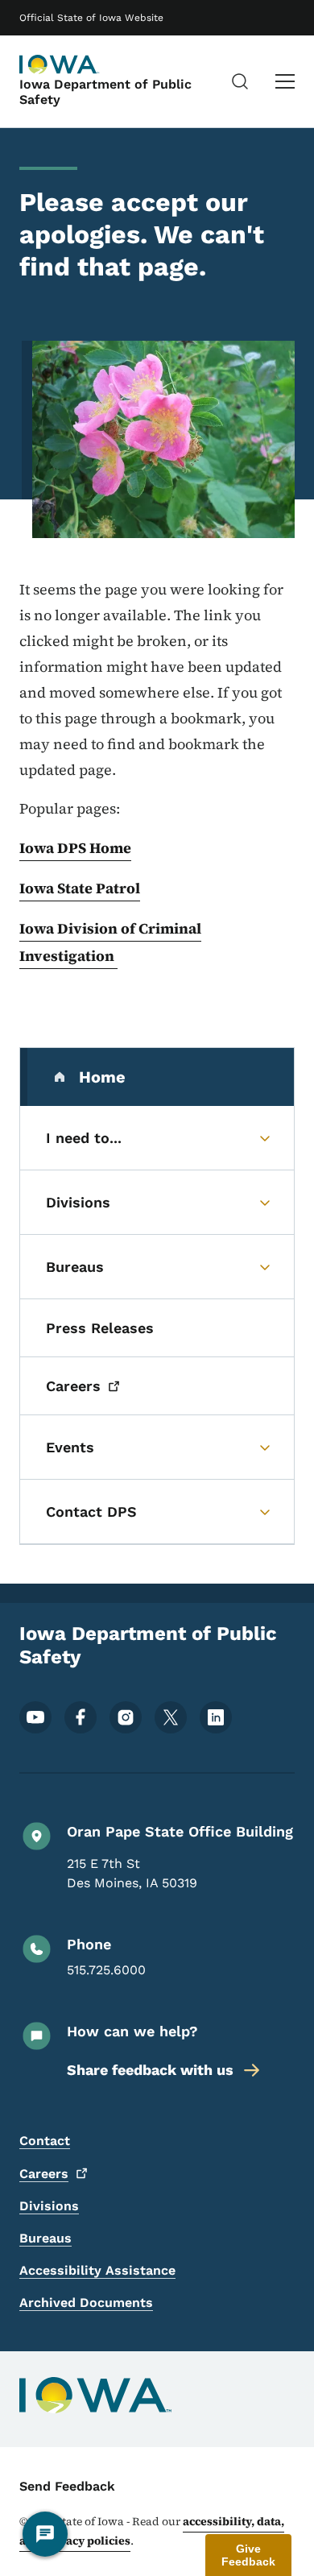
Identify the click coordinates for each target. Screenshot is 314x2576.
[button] (248, 2555)
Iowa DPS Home (75, 848)
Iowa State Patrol (80, 888)
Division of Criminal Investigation (110, 942)
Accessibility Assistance (97, 2270)
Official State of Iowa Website (91, 18)
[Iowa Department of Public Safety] (60, 64)
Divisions (49, 2206)
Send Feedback (67, 2486)
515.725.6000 (106, 1970)
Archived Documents (86, 2303)
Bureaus (45, 2238)
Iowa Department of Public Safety (105, 92)
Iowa (38, 928)
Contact (45, 2141)
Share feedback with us (150, 2070)
